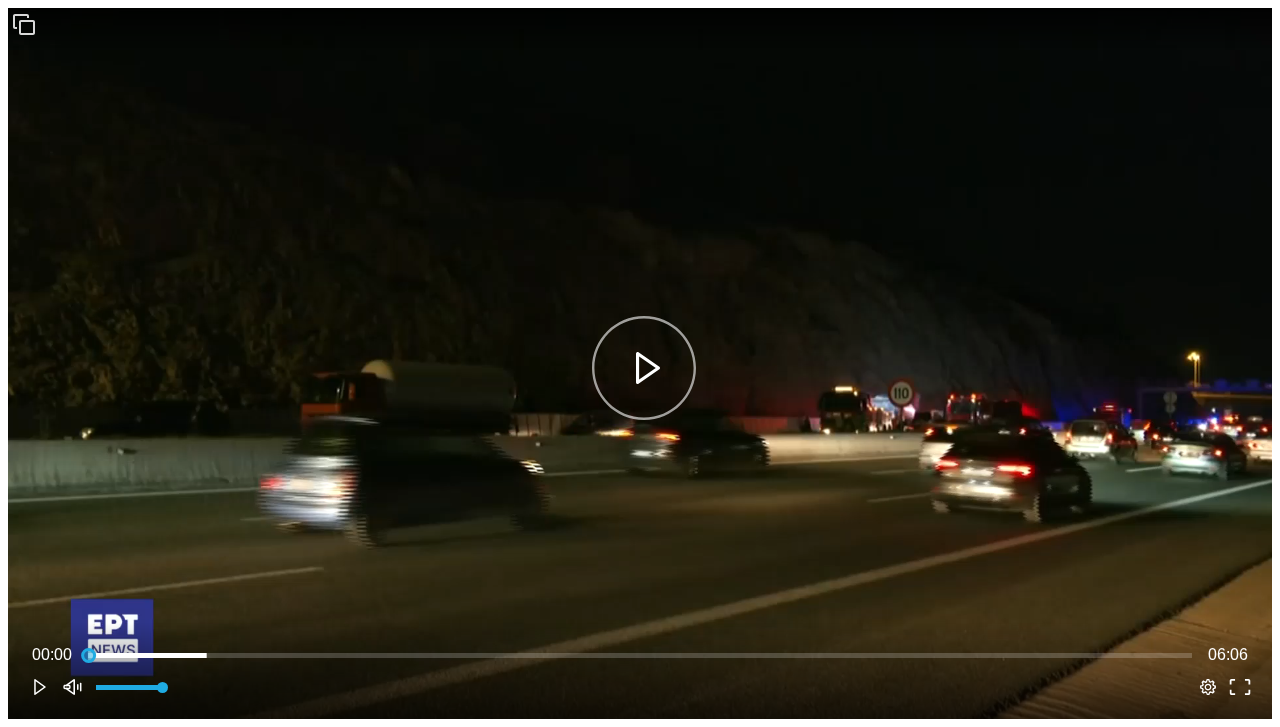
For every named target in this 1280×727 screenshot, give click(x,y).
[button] (24, 24)
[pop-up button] (1208, 687)
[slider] (640, 655)
